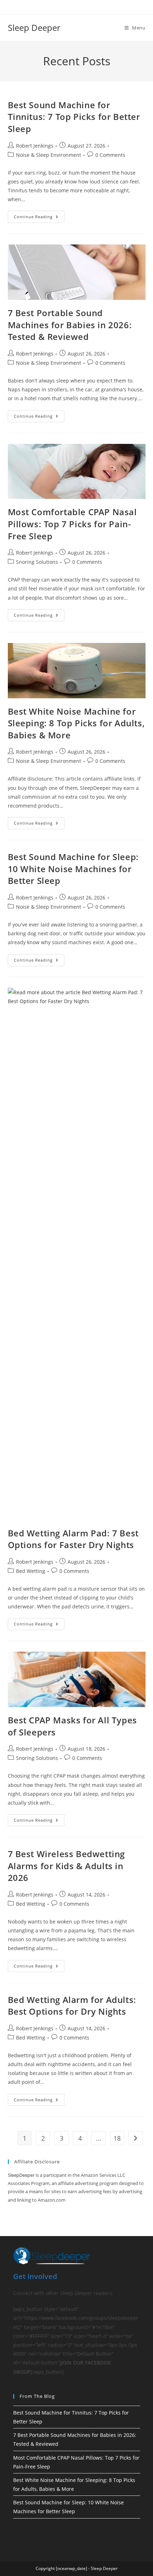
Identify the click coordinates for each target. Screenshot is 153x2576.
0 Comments (110, 155)
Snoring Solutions (37, 562)
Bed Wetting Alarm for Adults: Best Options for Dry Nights (72, 2006)
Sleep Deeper (34, 27)
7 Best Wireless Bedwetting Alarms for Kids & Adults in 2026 (67, 1866)
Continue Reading (39, 218)
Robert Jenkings (35, 146)
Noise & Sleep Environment (49, 155)
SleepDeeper (21, 2175)
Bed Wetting (31, 1571)
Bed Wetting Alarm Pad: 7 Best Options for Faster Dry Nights (73, 1539)
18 (117, 2138)
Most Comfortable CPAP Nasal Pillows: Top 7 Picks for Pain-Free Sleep (72, 524)
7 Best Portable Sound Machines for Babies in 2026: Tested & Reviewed (70, 325)
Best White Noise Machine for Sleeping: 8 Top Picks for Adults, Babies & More (76, 723)
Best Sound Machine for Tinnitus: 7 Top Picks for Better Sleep (74, 117)
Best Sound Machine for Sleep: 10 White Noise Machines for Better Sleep (73, 869)
